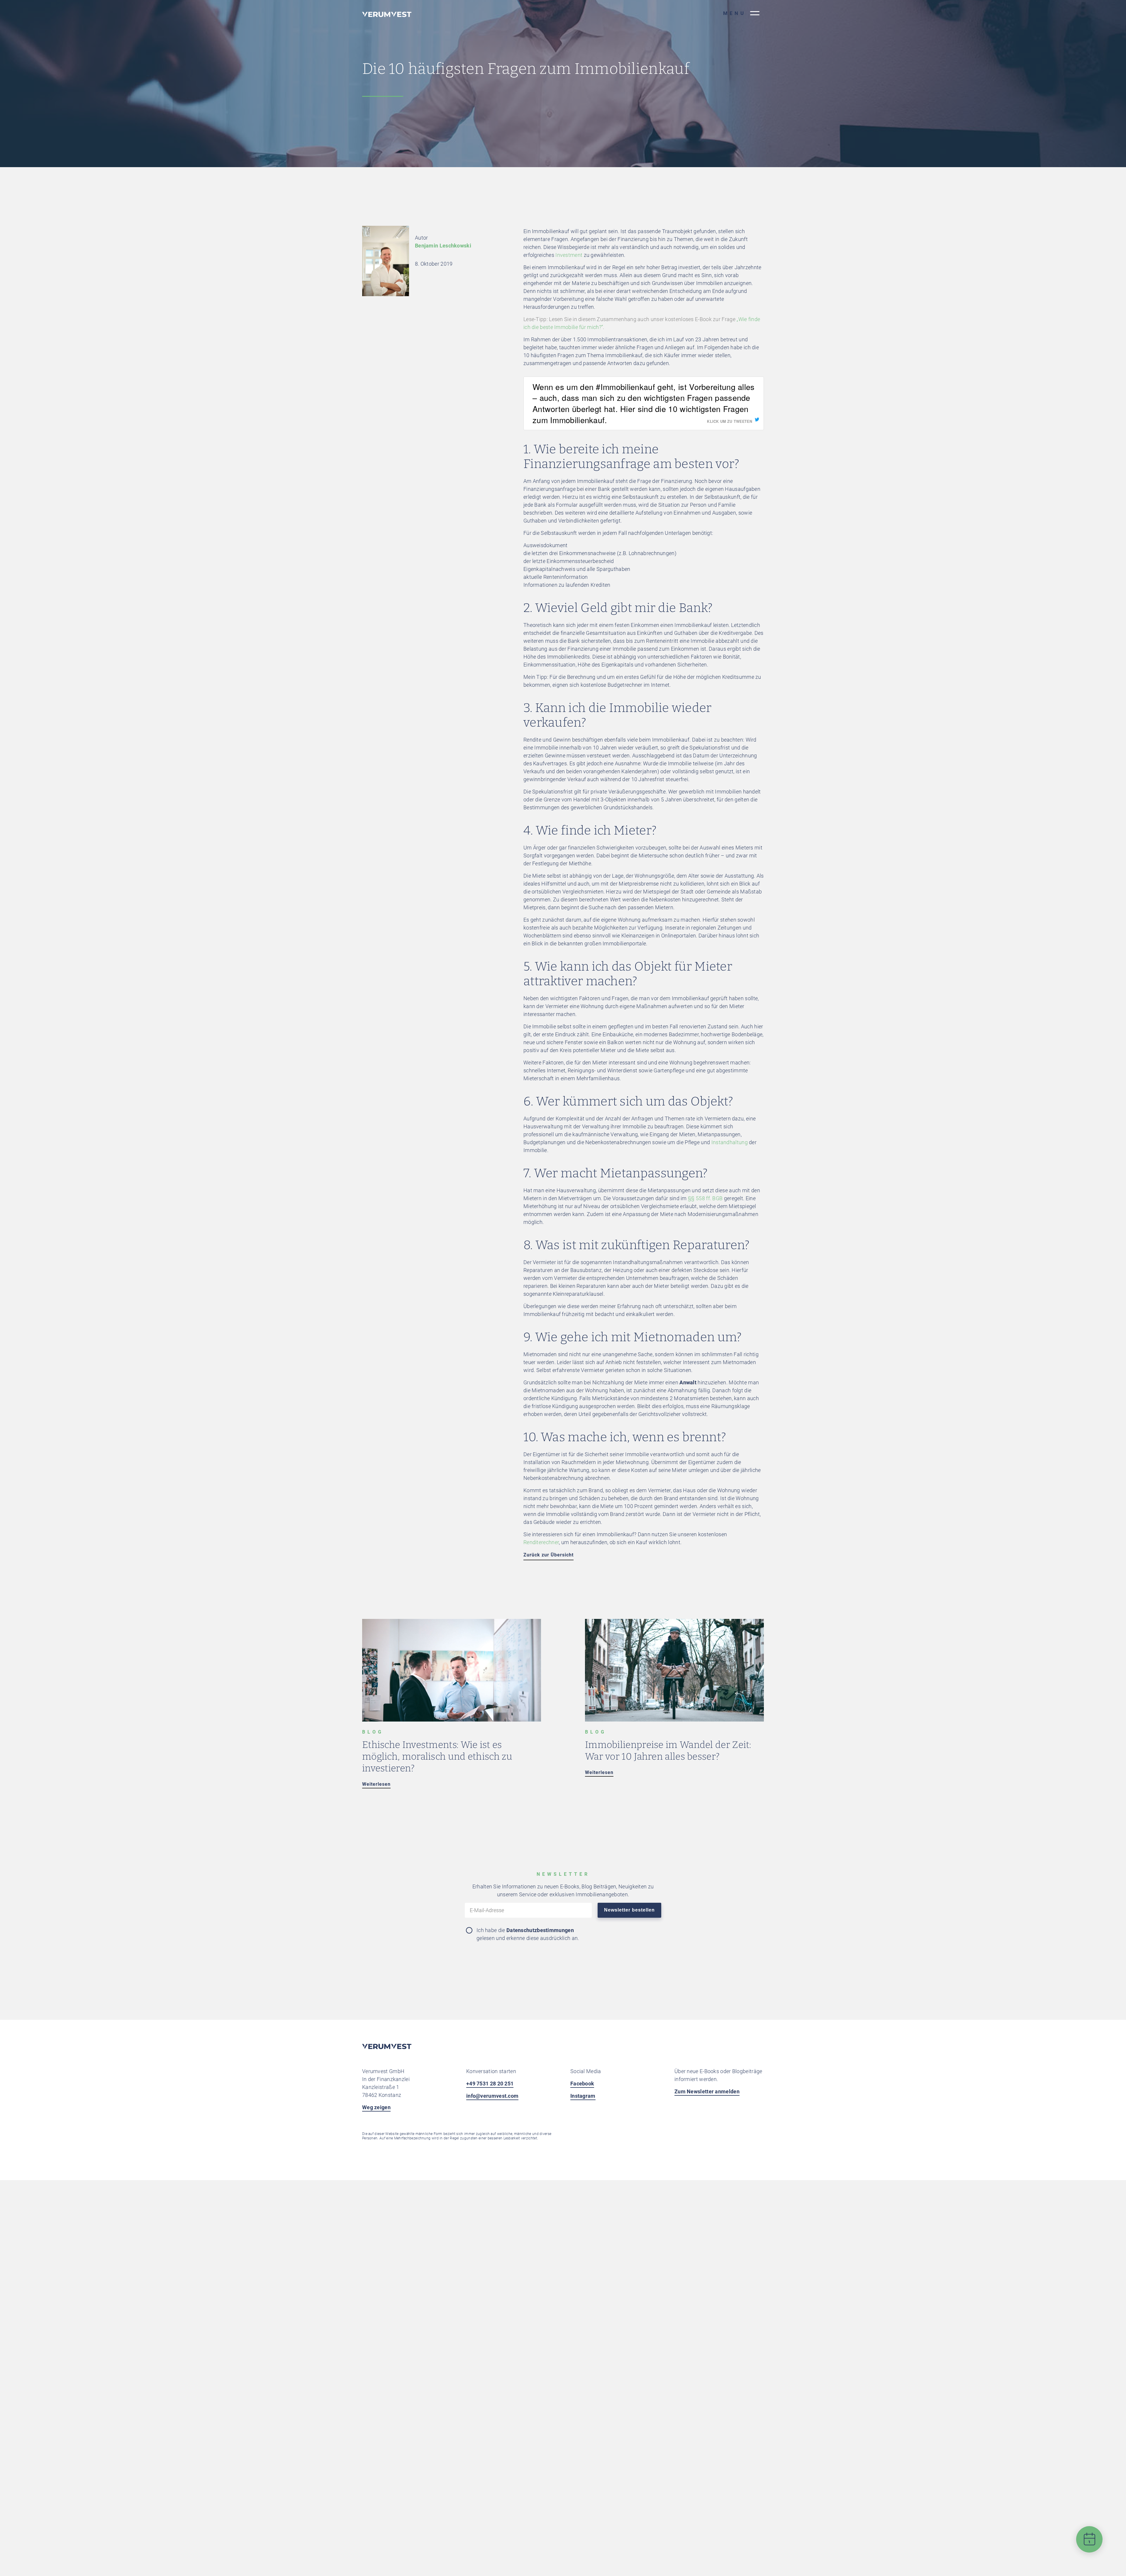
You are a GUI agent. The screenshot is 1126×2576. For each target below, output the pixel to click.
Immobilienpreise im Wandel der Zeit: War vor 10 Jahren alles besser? (668, 1751)
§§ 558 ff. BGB (705, 1198)
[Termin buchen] (1089, 2544)
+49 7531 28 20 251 (490, 2084)
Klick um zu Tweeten (730, 421)
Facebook (582, 2084)
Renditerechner (541, 1542)
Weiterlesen (376, 1784)
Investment (569, 255)
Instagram (583, 2096)
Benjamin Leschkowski (443, 246)
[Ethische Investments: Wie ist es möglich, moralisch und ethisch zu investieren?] (452, 1720)
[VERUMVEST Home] (387, 2047)
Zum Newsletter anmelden (707, 2091)
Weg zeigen (376, 2107)
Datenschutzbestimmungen (540, 1930)
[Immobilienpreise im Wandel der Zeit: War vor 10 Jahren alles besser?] (674, 1720)
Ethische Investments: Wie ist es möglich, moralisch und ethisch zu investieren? (437, 1756)
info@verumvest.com (492, 2096)
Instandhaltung (730, 1142)
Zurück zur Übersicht (548, 1555)
